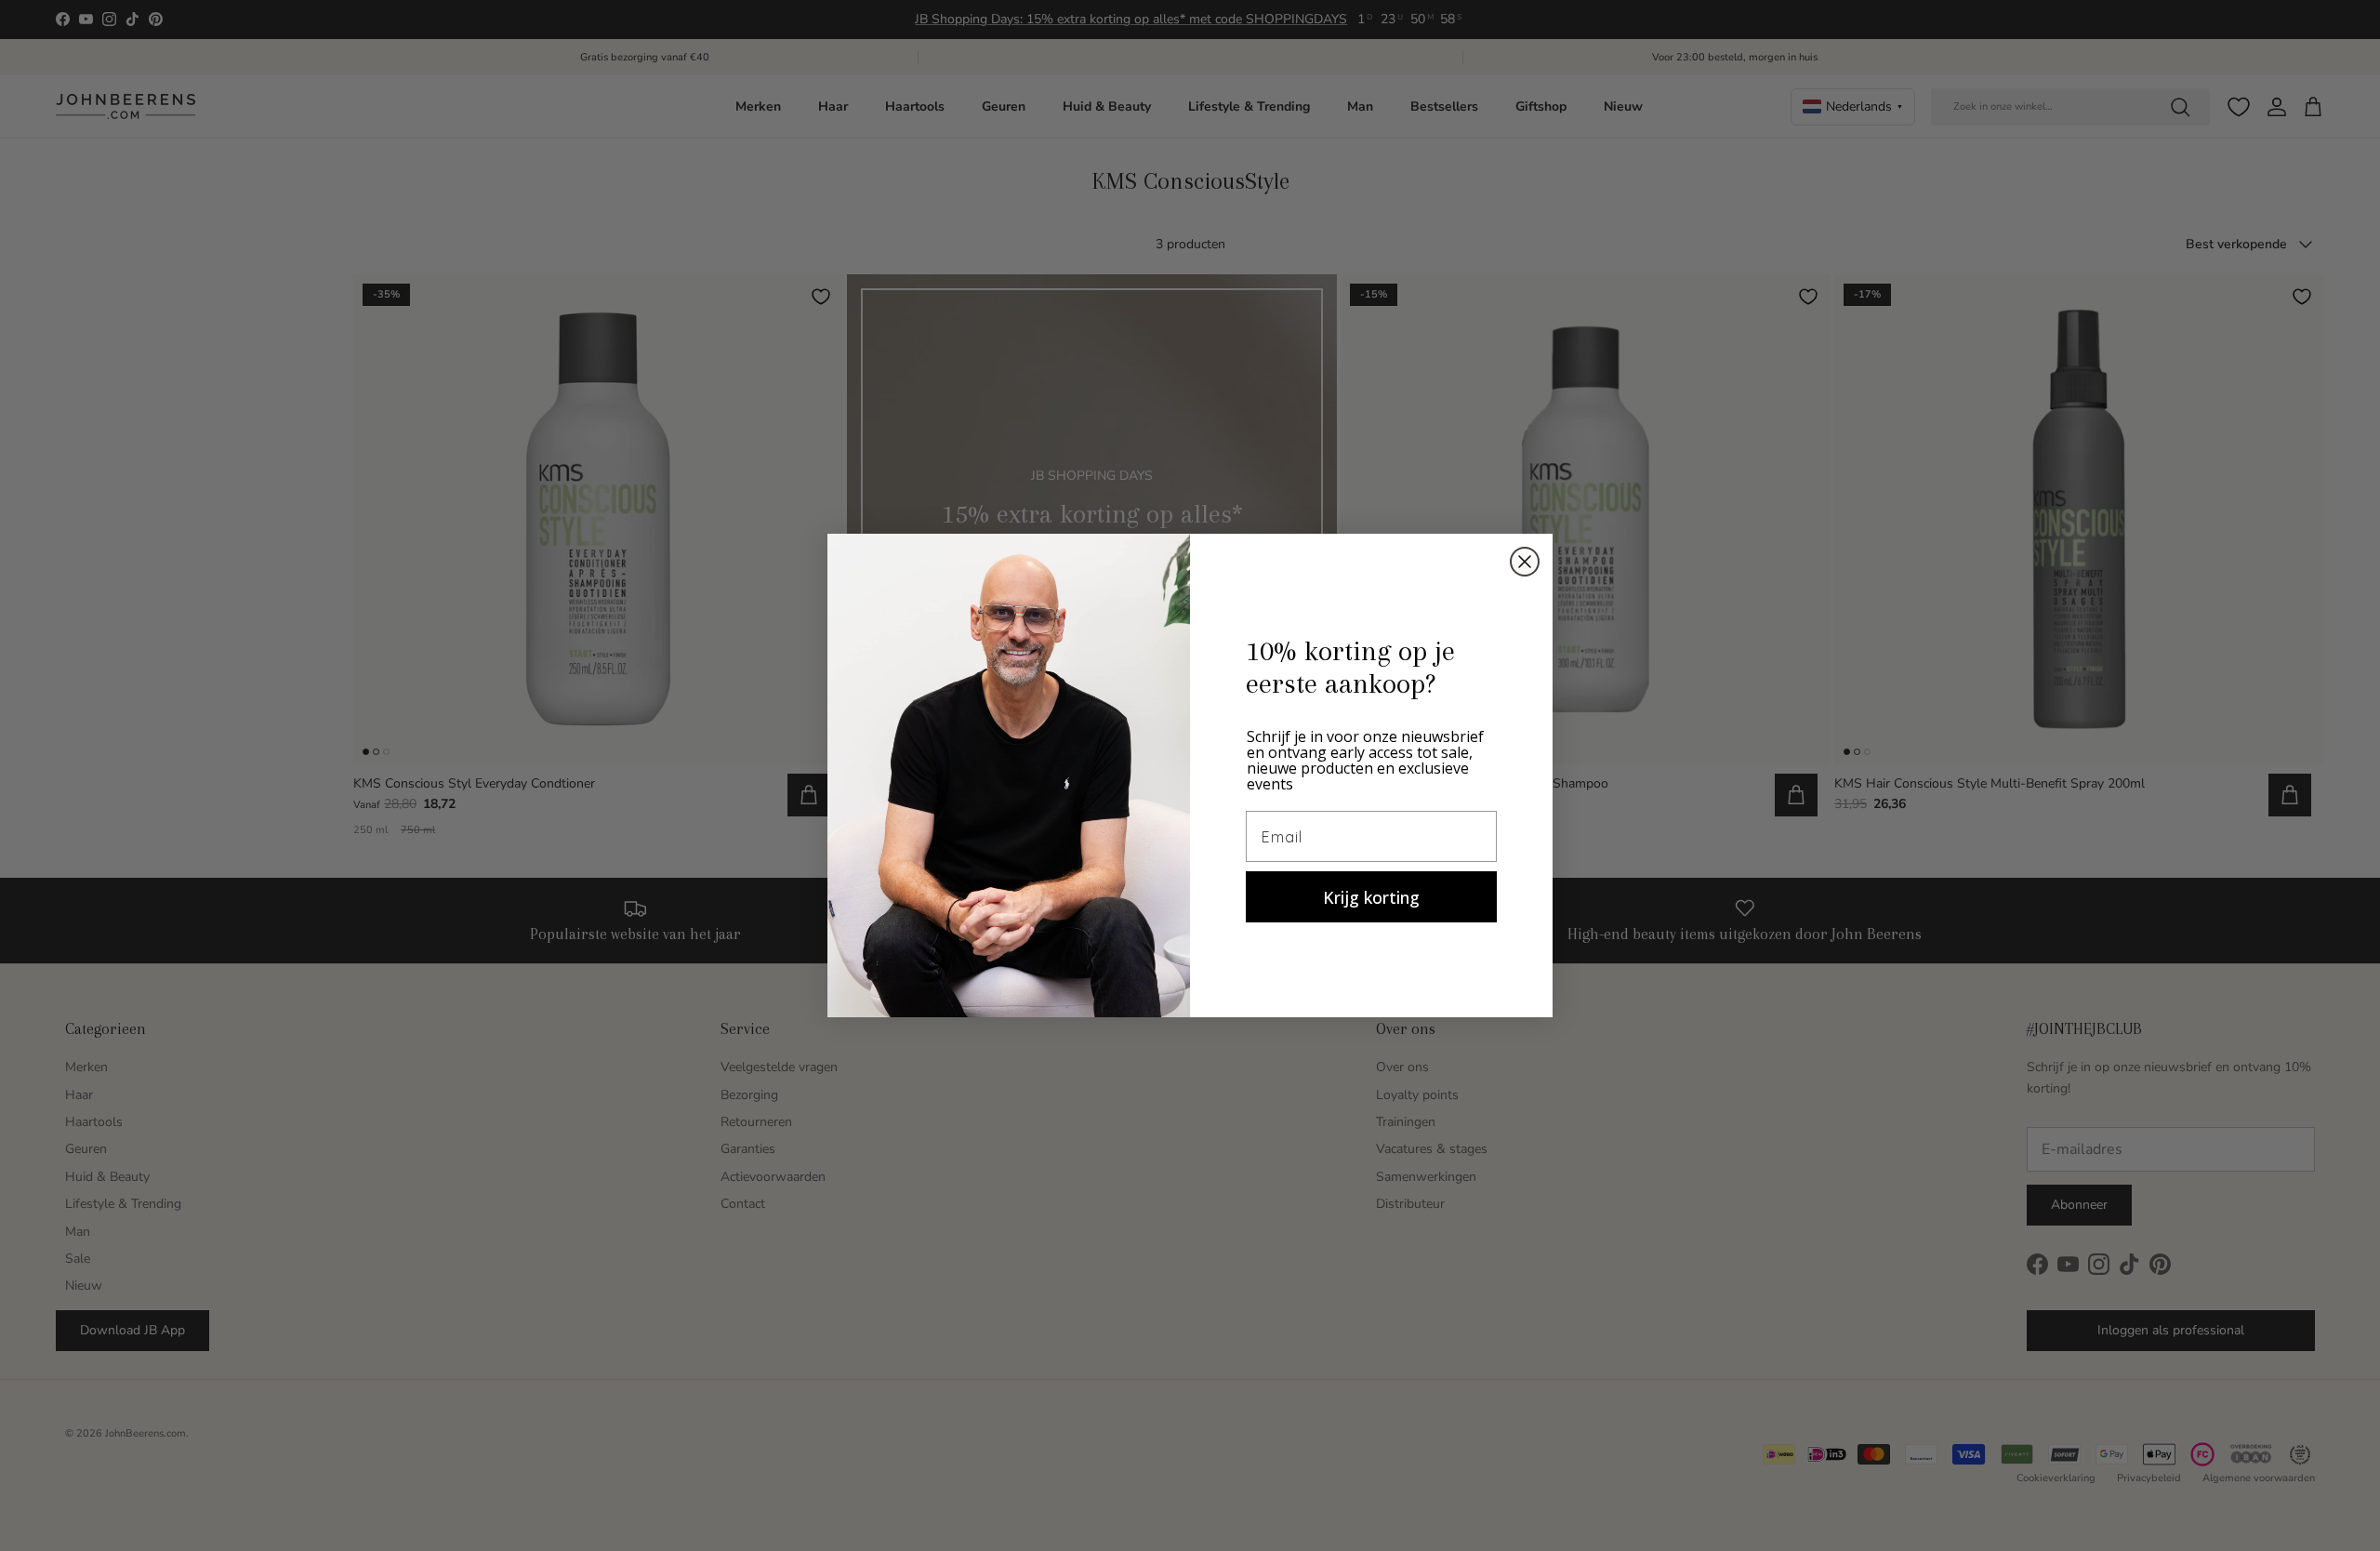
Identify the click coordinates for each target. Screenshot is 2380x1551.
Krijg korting (1371, 897)
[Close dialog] (1525, 562)
